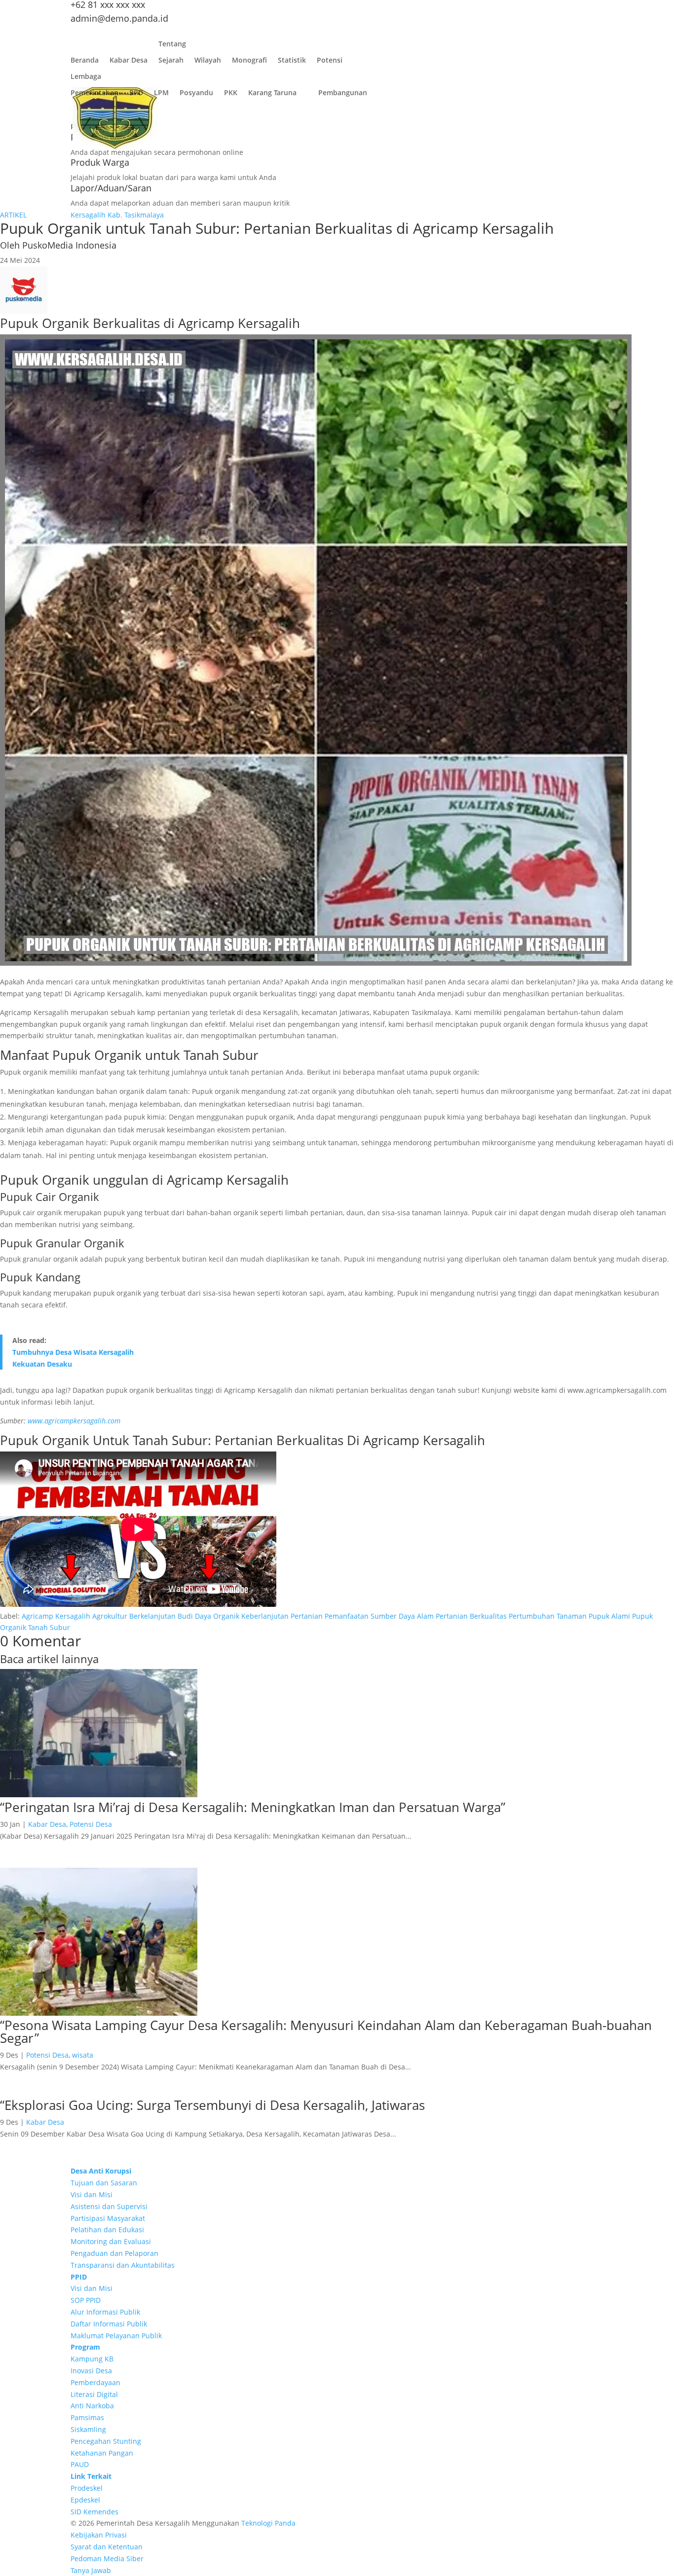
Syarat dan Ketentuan (107, 2547)
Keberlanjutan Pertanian (282, 1616)
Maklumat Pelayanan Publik (116, 2336)
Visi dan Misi (92, 2195)
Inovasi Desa (91, 2371)
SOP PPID (86, 2300)
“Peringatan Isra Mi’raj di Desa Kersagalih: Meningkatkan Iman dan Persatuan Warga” (253, 1807)
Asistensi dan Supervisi (109, 2206)
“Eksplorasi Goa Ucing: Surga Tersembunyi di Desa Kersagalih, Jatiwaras (212, 2105)
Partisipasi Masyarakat (108, 2218)
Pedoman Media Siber (107, 2558)
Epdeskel (85, 2500)
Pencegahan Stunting (106, 2441)
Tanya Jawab (91, 2570)
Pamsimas (87, 2417)
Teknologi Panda (268, 2523)
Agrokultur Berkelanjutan (134, 1616)
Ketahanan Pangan (102, 2453)
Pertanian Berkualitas (471, 1616)
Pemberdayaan (95, 2382)
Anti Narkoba (92, 2406)
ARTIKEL (13, 215)
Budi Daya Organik (208, 1616)
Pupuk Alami (609, 1616)
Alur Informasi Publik (105, 2312)
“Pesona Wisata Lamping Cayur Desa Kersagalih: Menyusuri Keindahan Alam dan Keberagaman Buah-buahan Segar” (326, 2032)
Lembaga (86, 79)
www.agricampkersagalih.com (74, 1421)
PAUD (80, 2464)
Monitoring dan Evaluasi (111, 2241)
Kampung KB (92, 2359)
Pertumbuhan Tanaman (548, 1616)
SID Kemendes (94, 2512)
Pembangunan (343, 95)
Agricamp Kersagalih (56, 1616)
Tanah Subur (49, 1627)
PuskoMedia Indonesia (69, 245)
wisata (83, 2055)
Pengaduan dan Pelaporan (114, 2253)
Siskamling (88, 2429)
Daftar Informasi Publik (109, 2324)
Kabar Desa (129, 62)
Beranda (85, 62)
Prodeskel (87, 2488)
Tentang (172, 46)
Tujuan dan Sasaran (104, 2183)
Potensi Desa (91, 1824)
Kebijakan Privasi (99, 2535)
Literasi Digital (94, 2394)
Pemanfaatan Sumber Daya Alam (379, 1616)
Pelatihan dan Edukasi (107, 2230)
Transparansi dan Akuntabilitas (123, 2265)
